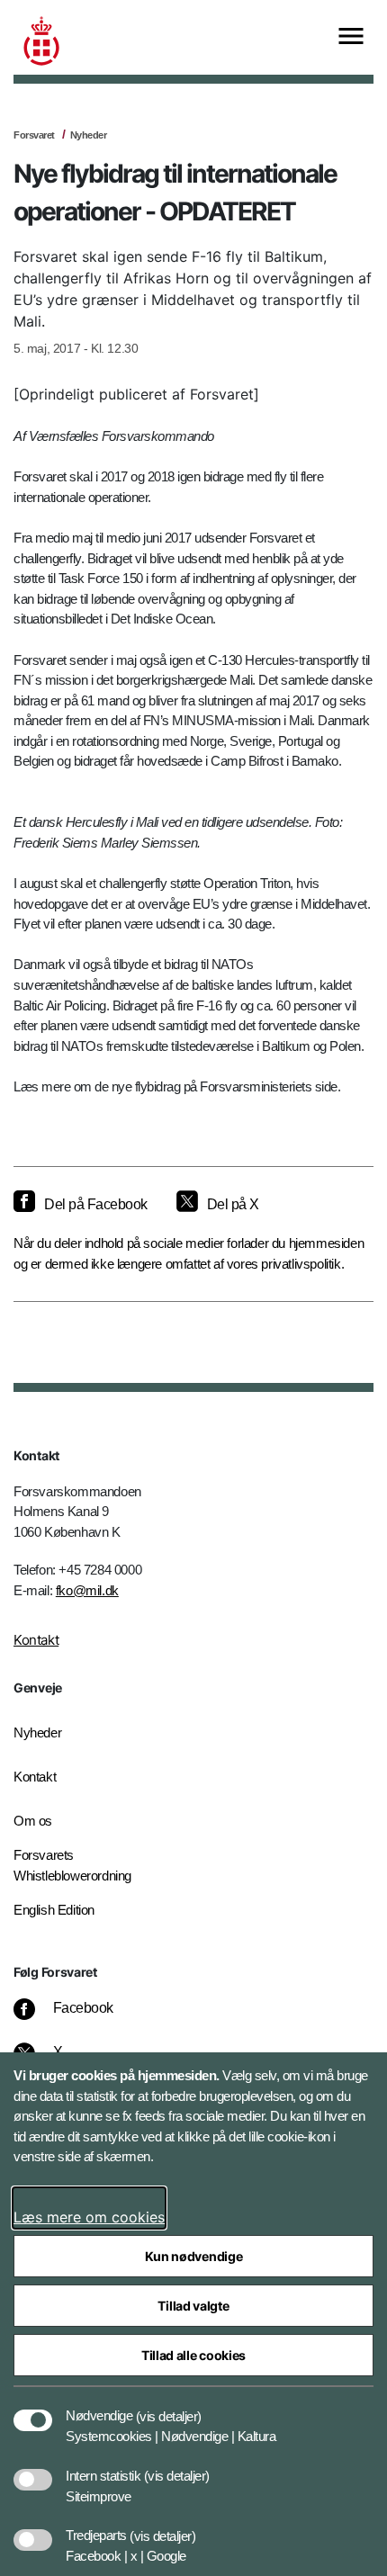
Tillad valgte (193, 2306)
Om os (33, 1821)
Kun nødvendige (194, 2256)
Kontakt (36, 1640)
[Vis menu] (351, 37)
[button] (169, 2407)
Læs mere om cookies (89, 2217)
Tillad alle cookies (193, 2355)
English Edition (54, 1910)
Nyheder (89, 135)
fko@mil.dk (87, 1590)
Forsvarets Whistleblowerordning (72, 1865)
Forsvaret (34, 135)
